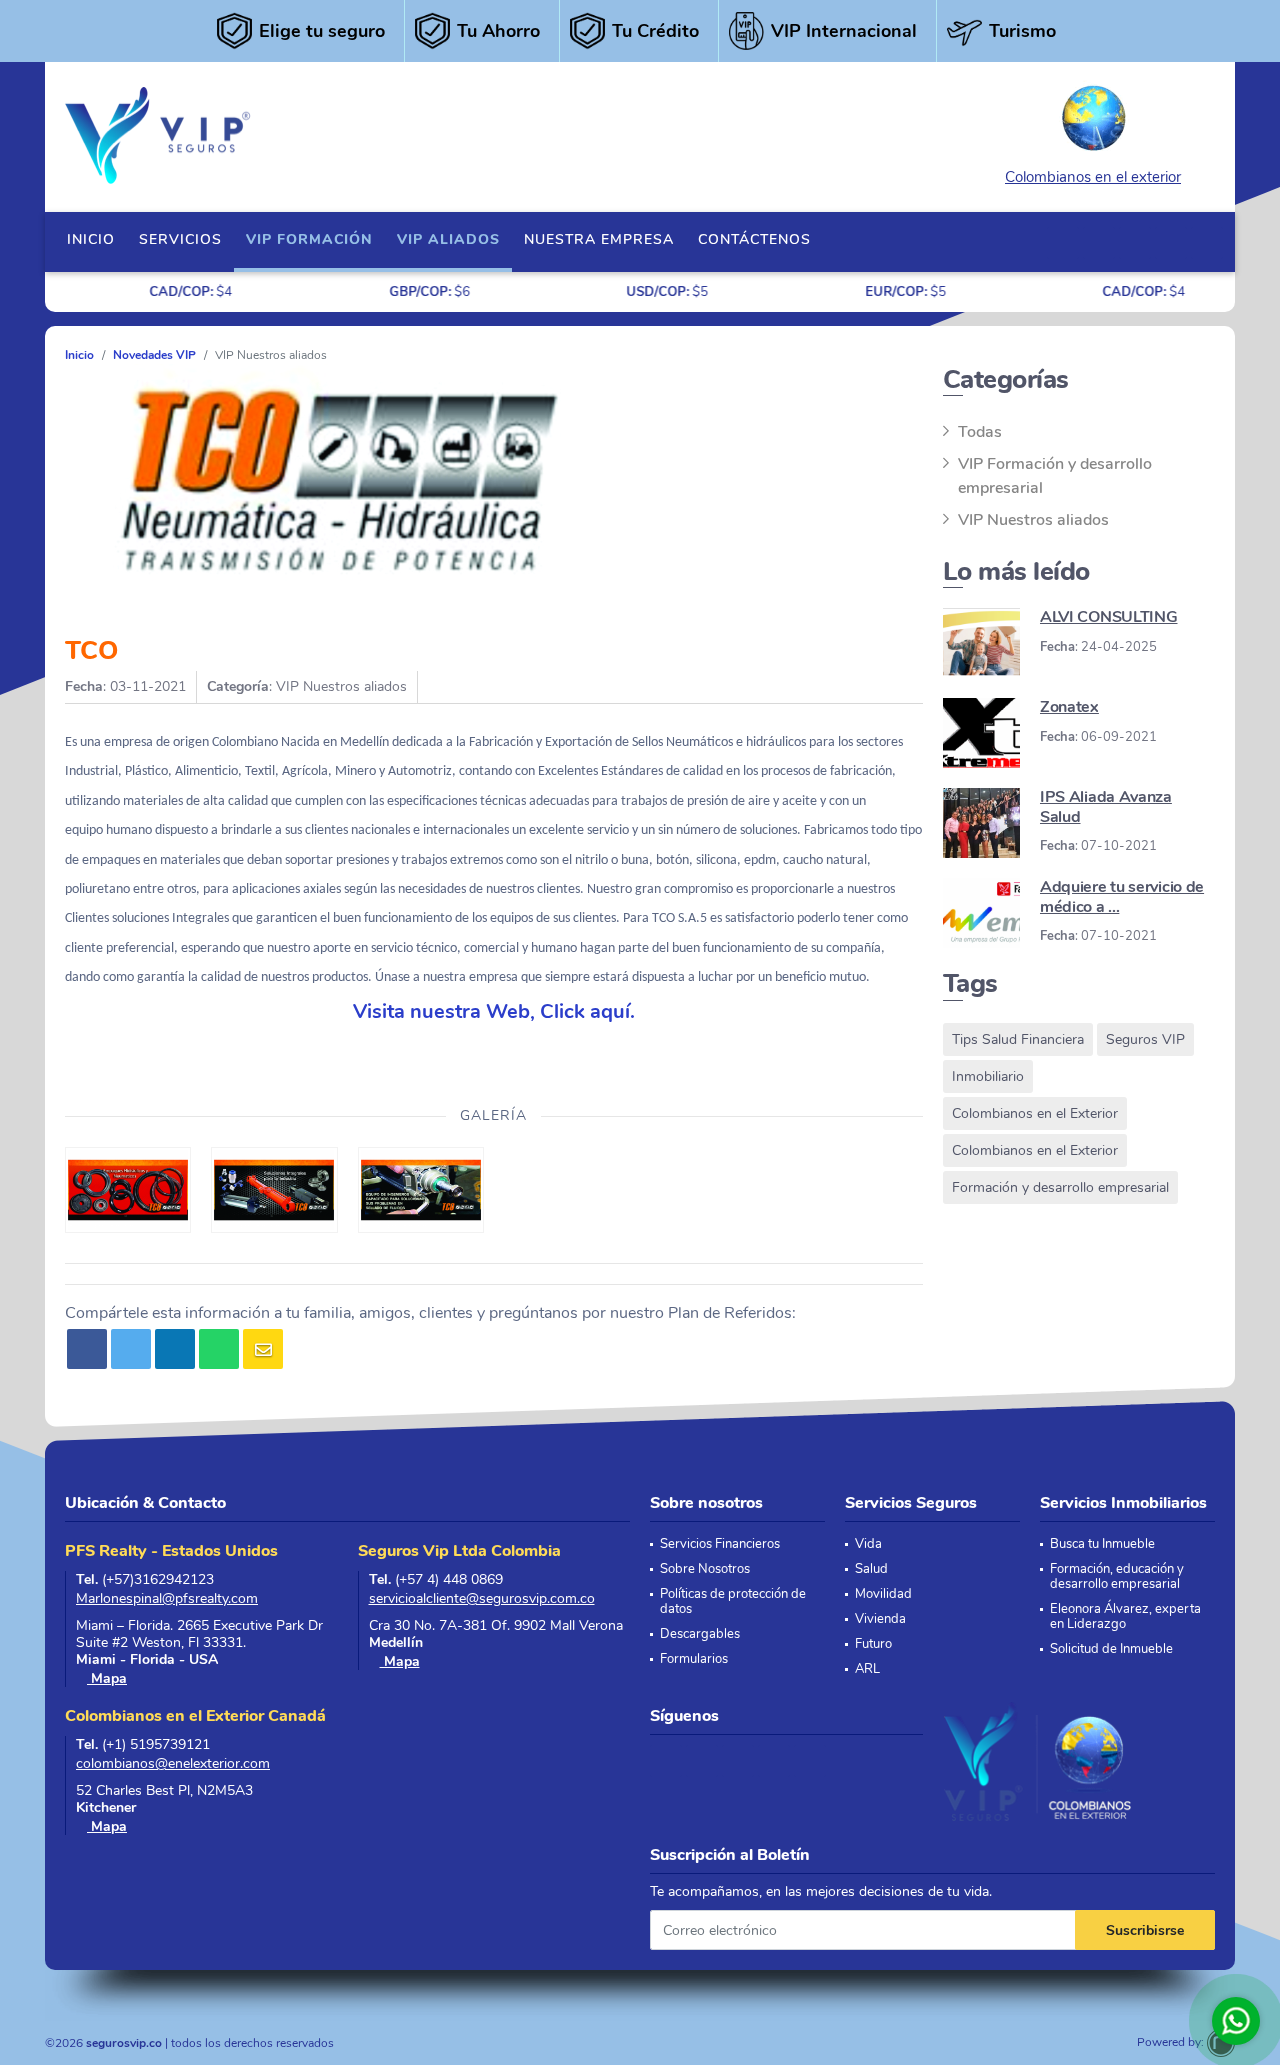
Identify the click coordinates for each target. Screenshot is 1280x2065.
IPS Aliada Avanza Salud (1106, 806)
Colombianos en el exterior (1093, 177)
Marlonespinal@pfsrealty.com (167, 1598)
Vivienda (880, 1619)
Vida (868, 1544)
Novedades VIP (154, 355)
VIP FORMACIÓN (309, 239)
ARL (867, 1669)
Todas (980, 432)
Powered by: (1172, 2042)
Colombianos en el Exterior (1035, 1113)
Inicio (91, 239)
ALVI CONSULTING (1109, 617)
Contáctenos (754, 239)
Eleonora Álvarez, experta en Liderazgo (1125, 1617)
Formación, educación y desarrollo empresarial (1117, 1577)
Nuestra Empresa (599, 239)
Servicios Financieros (720, 1544)
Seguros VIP (1145, 1039)
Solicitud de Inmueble (1111, 1649)
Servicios (180, 239)
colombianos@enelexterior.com (173, 1763)
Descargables (700, 1634)
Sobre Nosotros (705, 1569)
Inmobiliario (988, 1076)
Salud (871, 1569)
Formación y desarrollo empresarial (1060, 1187)
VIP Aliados (448, 239)
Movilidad (883, 1594)
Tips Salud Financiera (1018, 1039)
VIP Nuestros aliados (1033, 520)
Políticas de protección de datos (733, 1602)
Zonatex (1069, 707)
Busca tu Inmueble (1102, 1544)
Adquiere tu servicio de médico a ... (1122, 896)
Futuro (873, 1644)
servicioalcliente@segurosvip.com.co (482, 1598)
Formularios (694, 1659)
